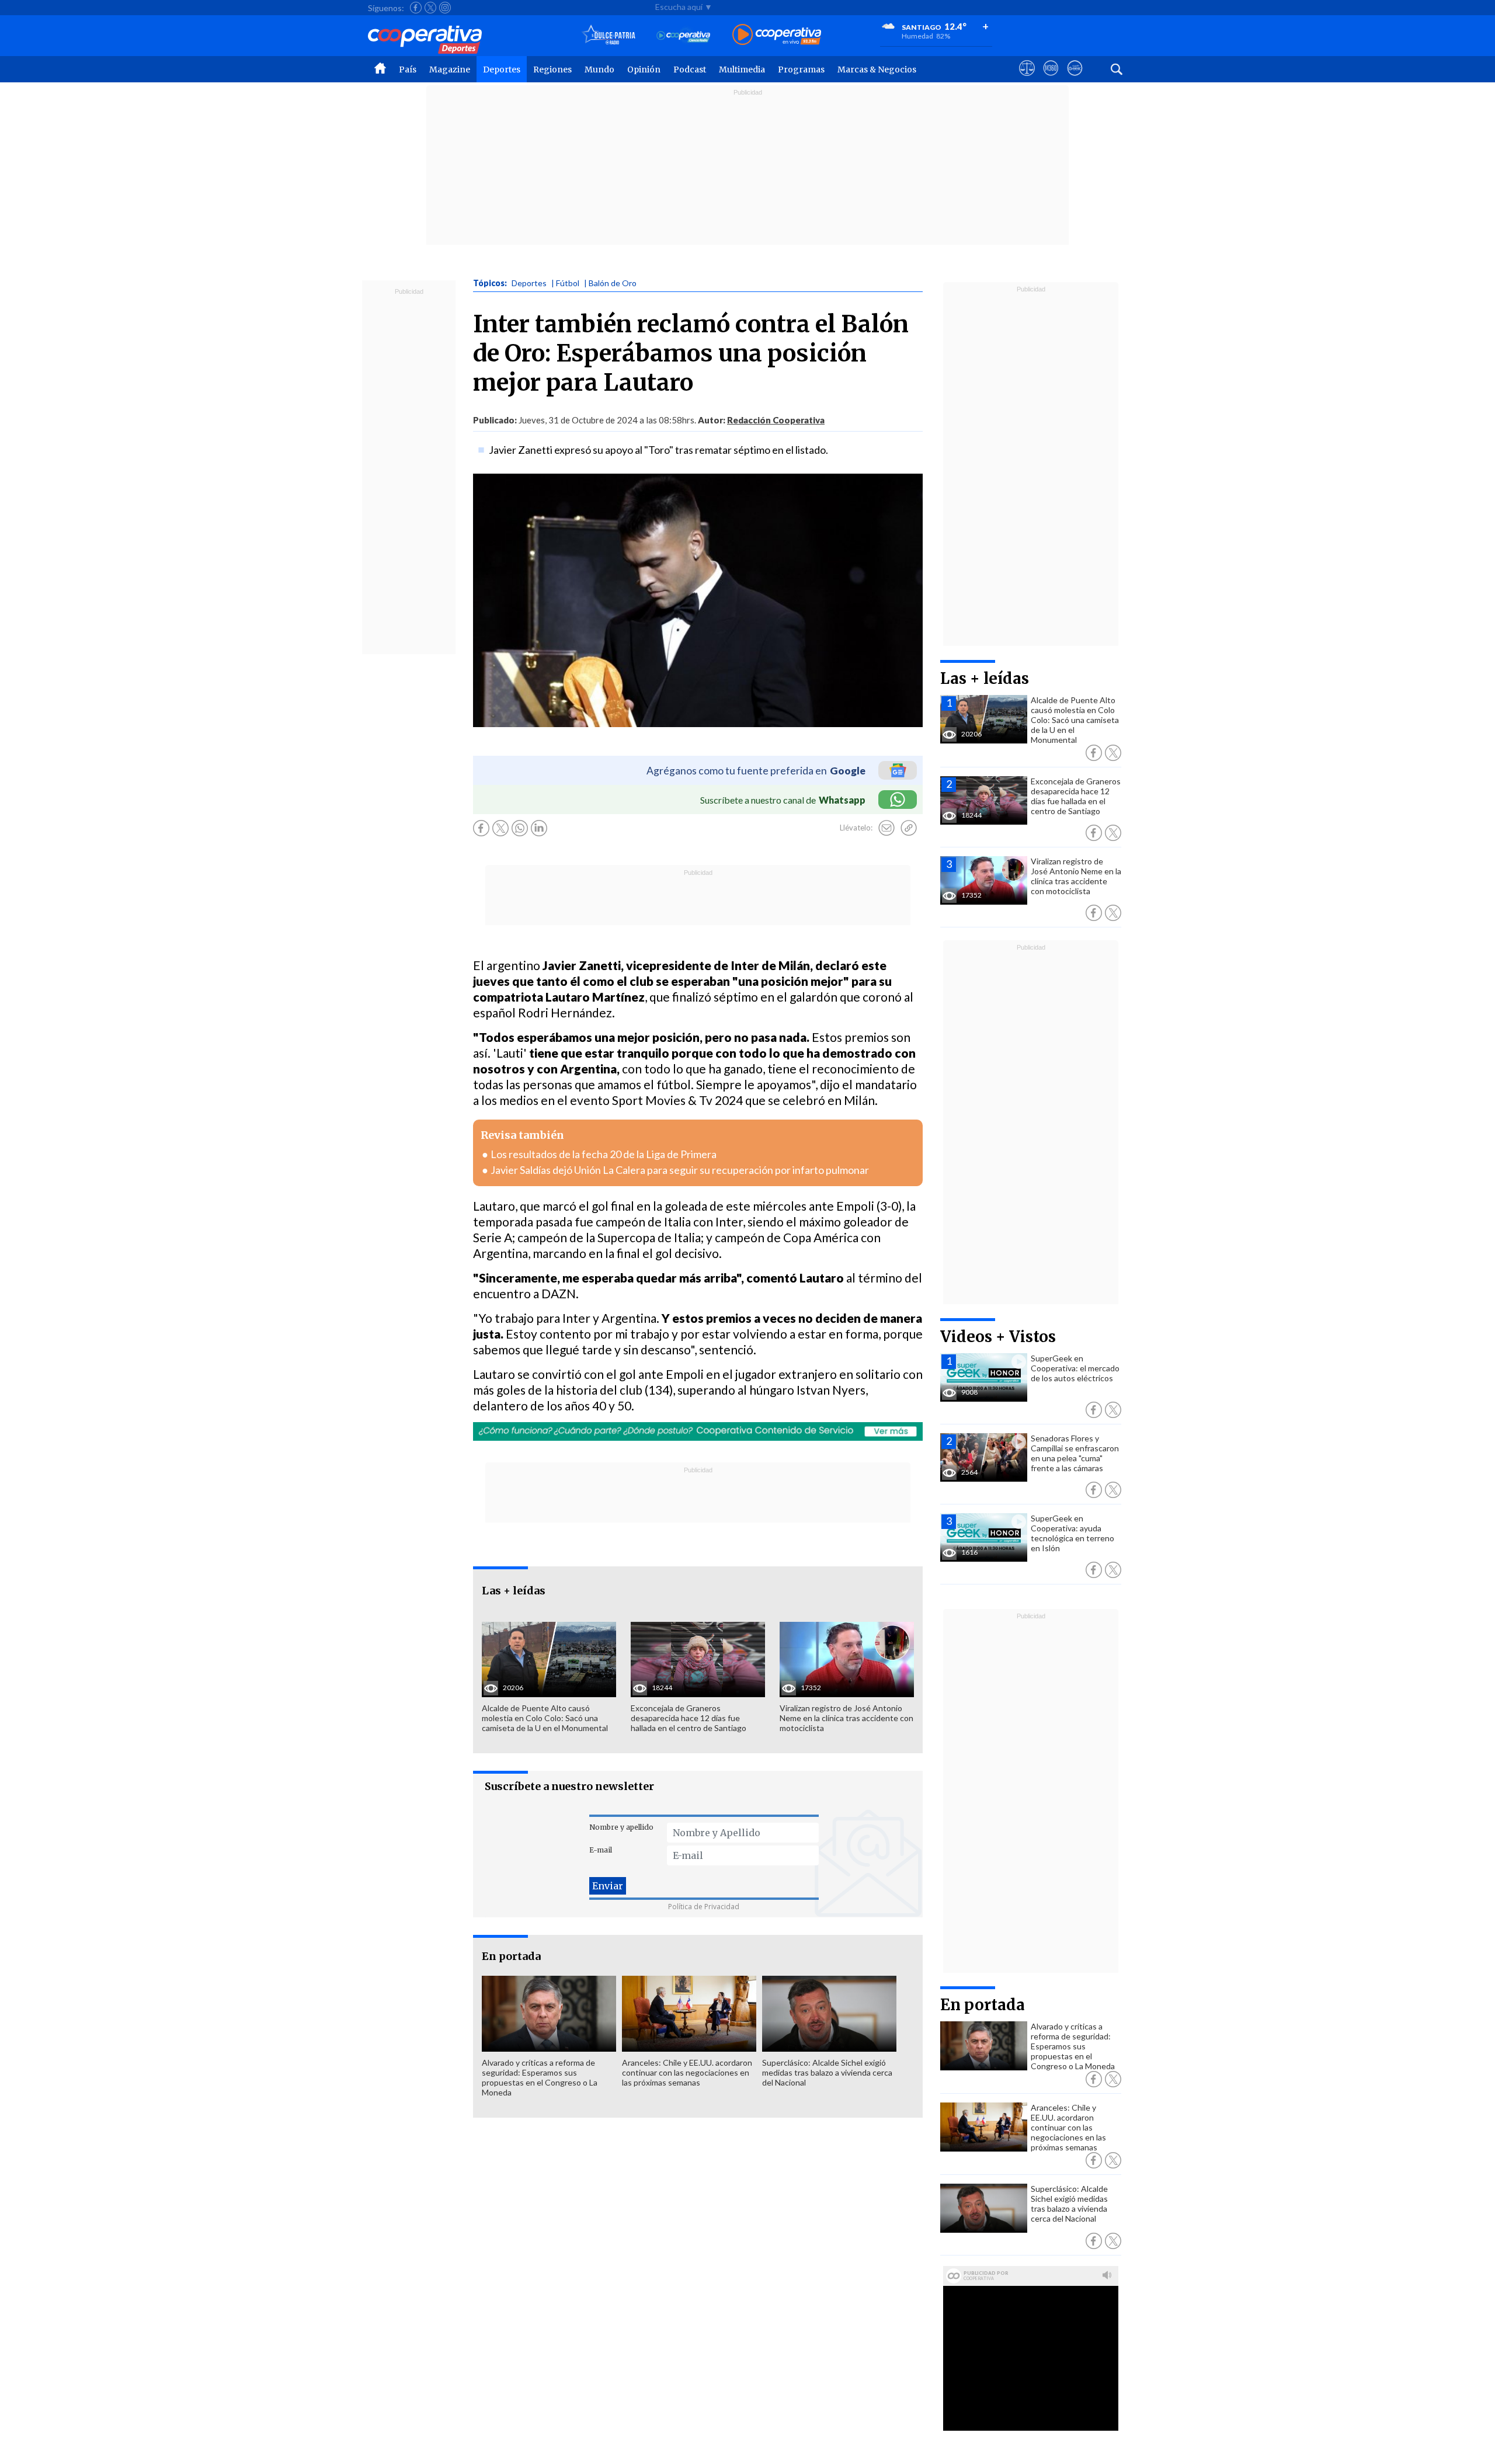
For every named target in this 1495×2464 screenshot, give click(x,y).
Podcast (690, 69)
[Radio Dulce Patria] (609, 35)
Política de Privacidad (704, 1907)
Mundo (599, 69)
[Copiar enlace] (909, 828)
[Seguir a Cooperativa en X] (430, 8)
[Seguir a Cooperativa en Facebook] (416, 8)
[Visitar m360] (1051, 79)
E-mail (601, 1850)
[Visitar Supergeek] (1075, 79)
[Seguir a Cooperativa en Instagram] (445, 8)
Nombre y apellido (621, 1827)
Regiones (552, 69)
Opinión (644, 69)
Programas (801, 69)
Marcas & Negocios (877, 69)
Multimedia (742, 69)
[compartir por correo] (886, 828)
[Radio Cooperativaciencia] (684, 35)
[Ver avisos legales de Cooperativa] (1027, 79)
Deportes (502, 69)
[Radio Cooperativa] (777, 35)
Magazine (450, 69)
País (408, 69)
